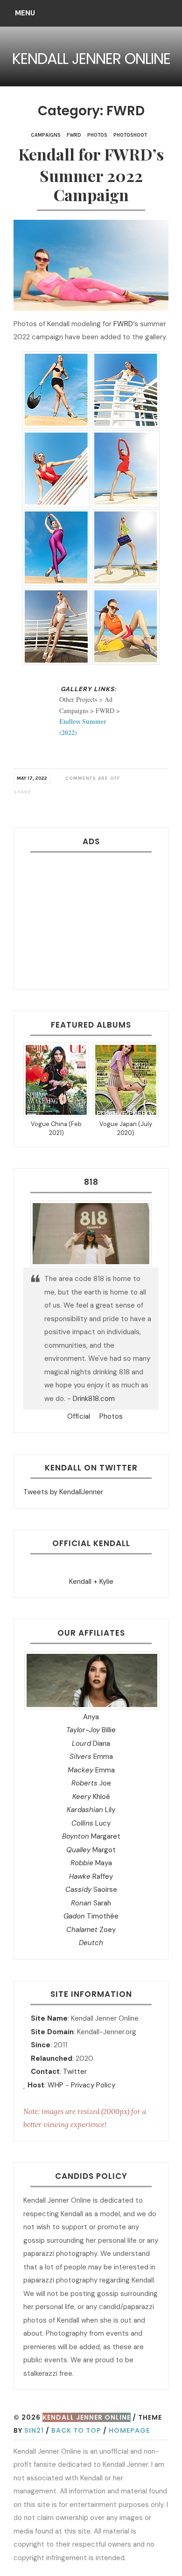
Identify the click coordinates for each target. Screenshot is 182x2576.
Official (78, 1416)
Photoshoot (130, 135)
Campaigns (46, 135)
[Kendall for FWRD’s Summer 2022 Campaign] (38, 792)
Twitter (75, 2072)
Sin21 (34, 2430)
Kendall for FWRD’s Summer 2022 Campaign (91, 175)
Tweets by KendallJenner (63, 1492)
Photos (97, 135)
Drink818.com (94, 1399)
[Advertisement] (91, 917)
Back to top (76, 2430)
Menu (25, 13)
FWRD (74, 135)
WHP (56, 2085)
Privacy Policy (93, 2085)
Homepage (129, 2430)
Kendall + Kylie (91, 1582)
